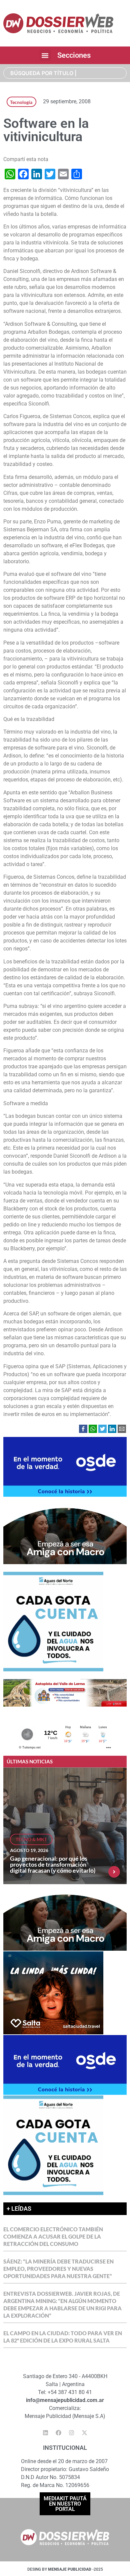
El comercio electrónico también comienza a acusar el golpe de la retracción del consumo (53, 2236)
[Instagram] (72, 2433)
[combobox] (65, 73)
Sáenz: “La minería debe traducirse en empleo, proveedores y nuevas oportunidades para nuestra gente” (58, 2269)
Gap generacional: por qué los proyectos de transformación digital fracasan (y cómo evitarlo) (53, 1864)
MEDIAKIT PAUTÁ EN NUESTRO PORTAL (65, 2504)
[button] (45, 55)
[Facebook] (59, 2433)
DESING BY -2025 (65, 2569)
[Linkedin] (46, 2433)
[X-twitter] (85, 2433)
